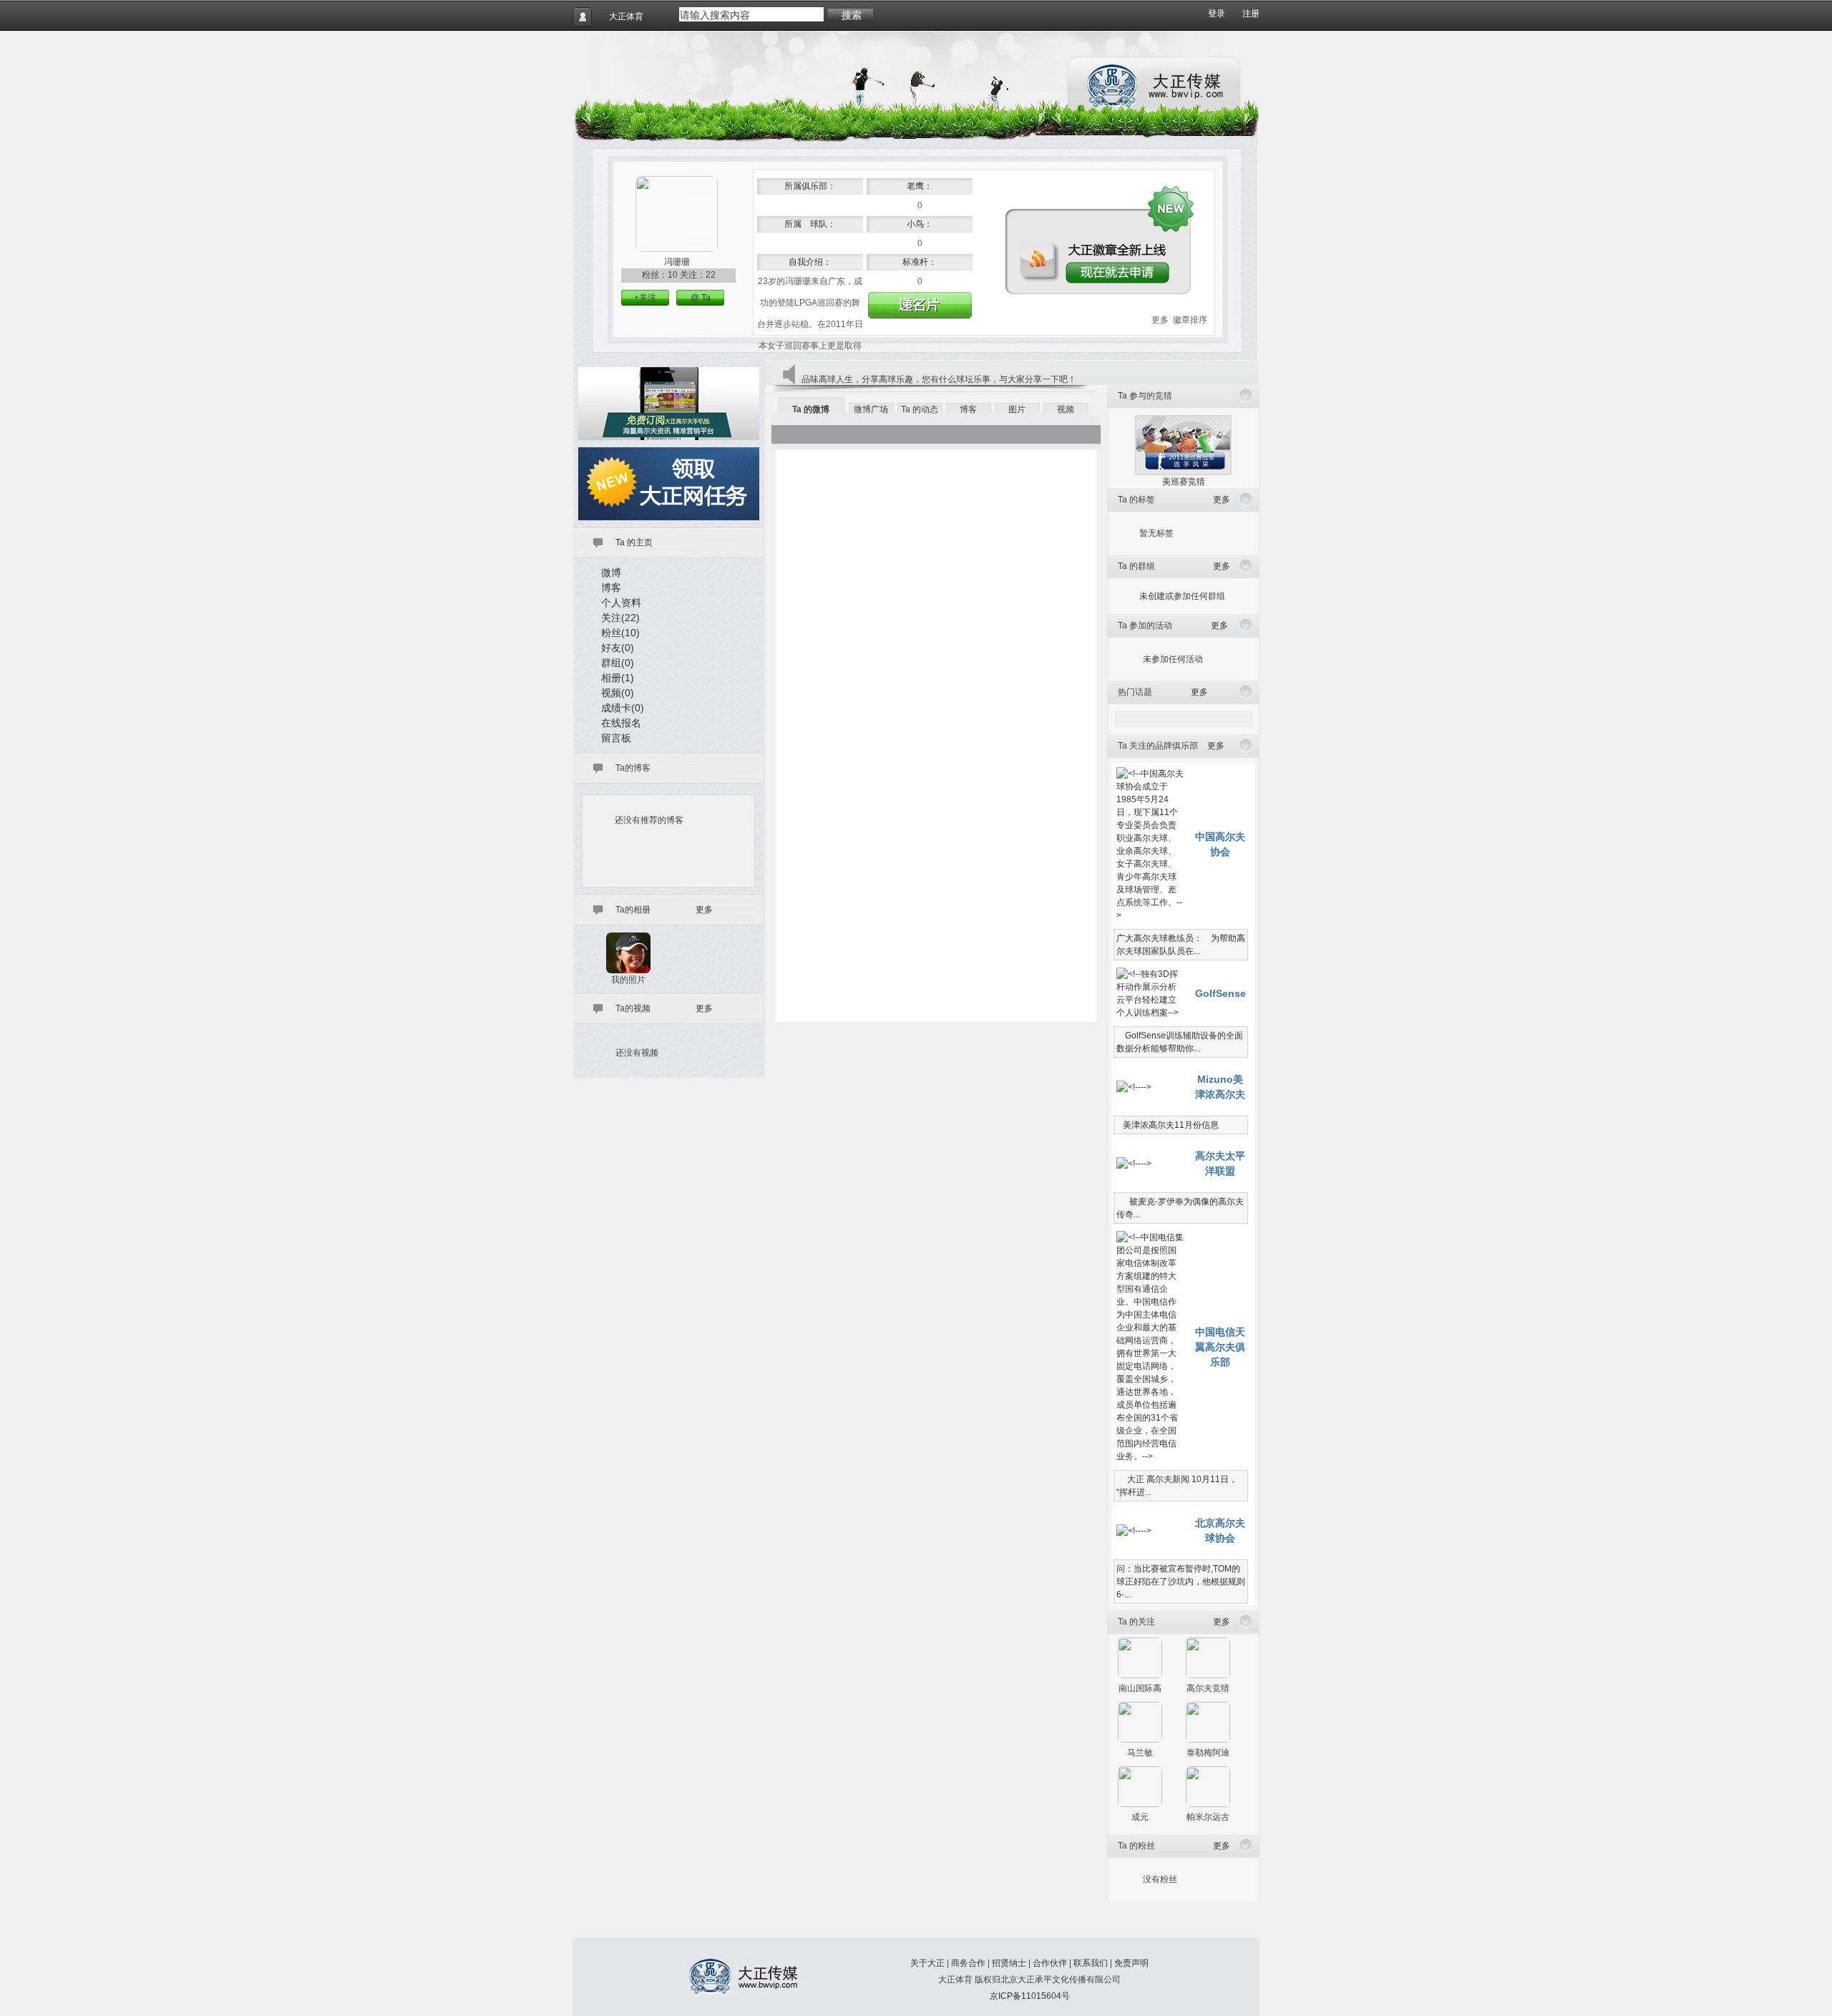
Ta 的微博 (811, 409)
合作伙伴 (1050, 1963)
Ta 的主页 (634, 542)
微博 (611, 573)
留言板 (616, 738)
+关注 (645, 298)
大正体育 (626, 16)
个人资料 (621, 603)
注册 (1251, 14)
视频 (1066, 409)
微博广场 (871, 409)
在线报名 (621, 723)
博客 (611, 588)
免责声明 (1131, 1963)
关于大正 (927, 1963)
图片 (1017, 409)
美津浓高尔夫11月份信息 (1168, 1125)
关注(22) (620, 618)
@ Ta (701, 298)
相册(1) (618, 678)
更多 (1160, 320)
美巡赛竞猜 (1184, 482)
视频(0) (618, 693)
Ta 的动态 (920, 409)
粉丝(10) (620, 633)
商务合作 (968, 1963)
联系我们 (1091, 1963)
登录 (1217, 14)
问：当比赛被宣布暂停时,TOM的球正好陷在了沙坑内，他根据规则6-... (1181, 1582)
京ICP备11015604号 (1030, 1996)
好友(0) (618, 648)
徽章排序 (1190, 320)
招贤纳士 (1009, 1963)
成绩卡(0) (623, 708)
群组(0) (618, 663)
